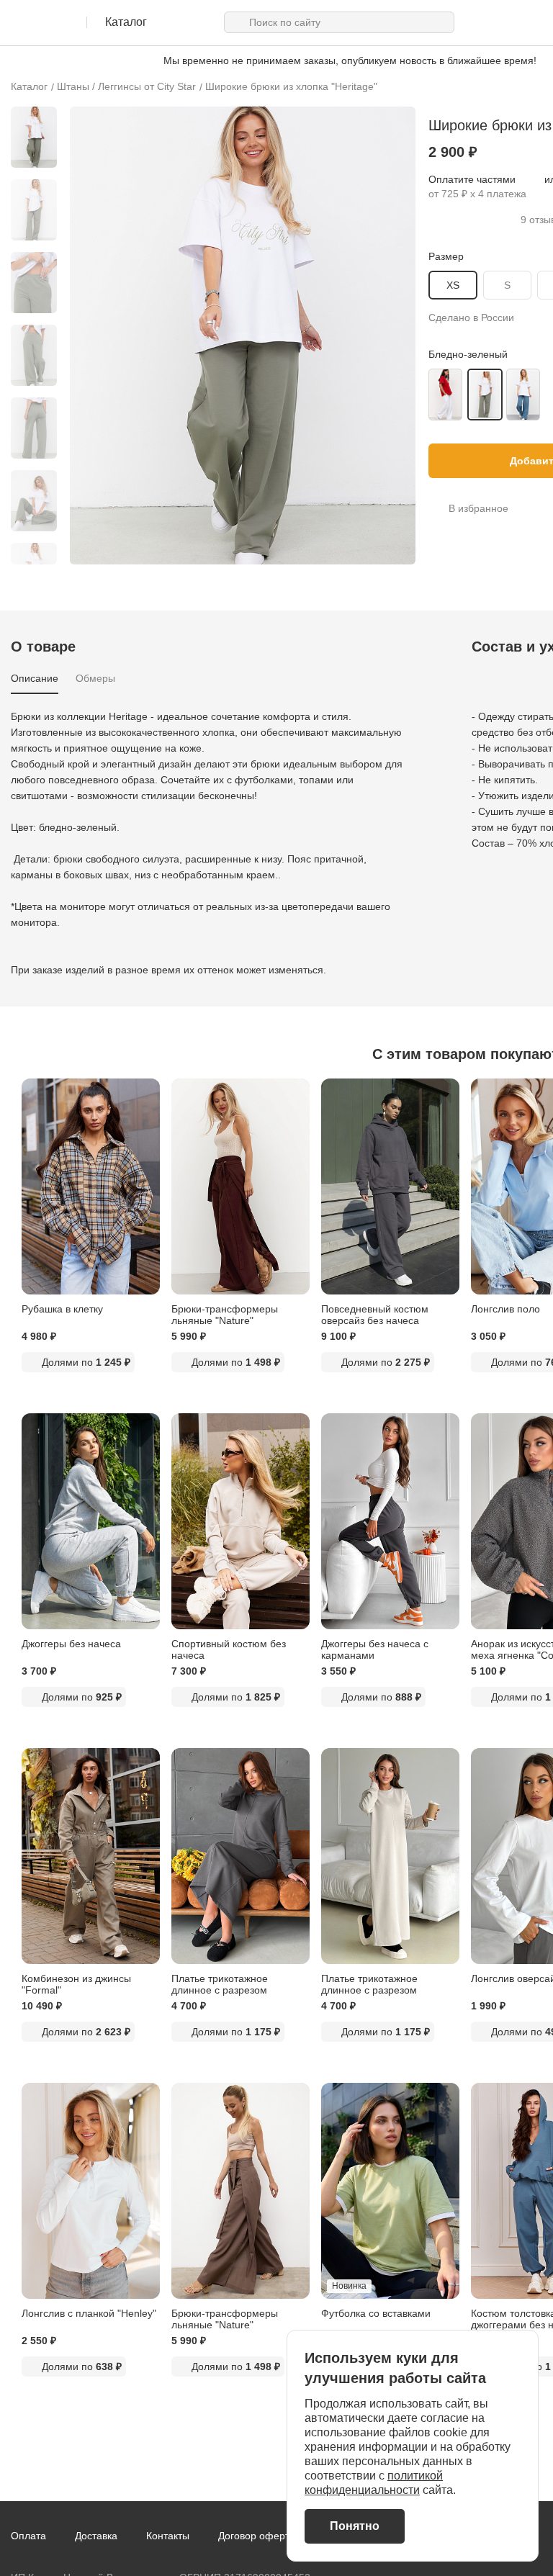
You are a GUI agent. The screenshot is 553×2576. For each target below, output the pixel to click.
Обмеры (95, 678)
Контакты (168, 2536)
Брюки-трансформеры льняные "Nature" (225, 1315)
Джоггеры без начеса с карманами (375, 1649)
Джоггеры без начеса (71, 1644)
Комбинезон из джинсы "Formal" (76, 1984)
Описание (35, 678)
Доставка (96, 2536)
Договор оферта (257, 2536)
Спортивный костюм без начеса (229, 1649)
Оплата (28, 2536)
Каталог (29, 86)
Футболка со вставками (376, 2313)
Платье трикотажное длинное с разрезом (220, 1984)
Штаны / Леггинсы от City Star (126, 86)
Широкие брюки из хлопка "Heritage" (291, 86)
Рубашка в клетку (62, 1309)
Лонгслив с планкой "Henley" (89, 2313)
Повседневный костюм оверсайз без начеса (375, 1315)
